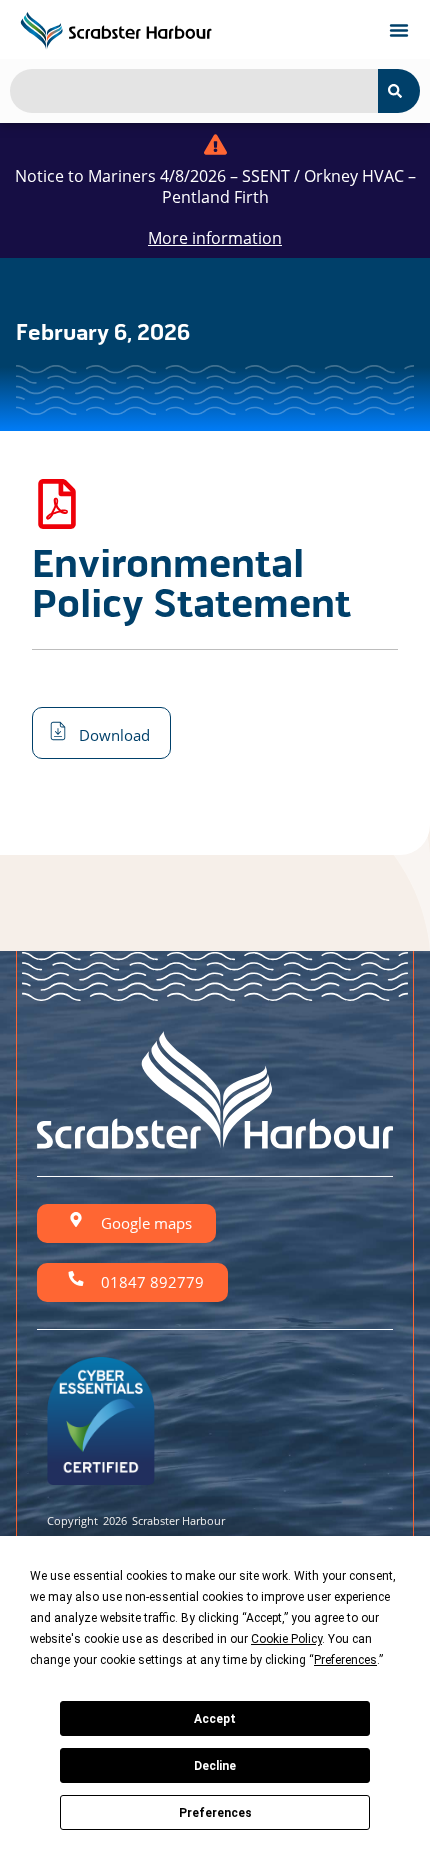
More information (215, 238)
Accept (215, 1719)
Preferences (215, 1813)
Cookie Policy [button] (286, 1639)
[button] (399, 30)
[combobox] (194, 91)
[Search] (399, 91)
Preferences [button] (345, 1660)
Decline (215, 1766)
